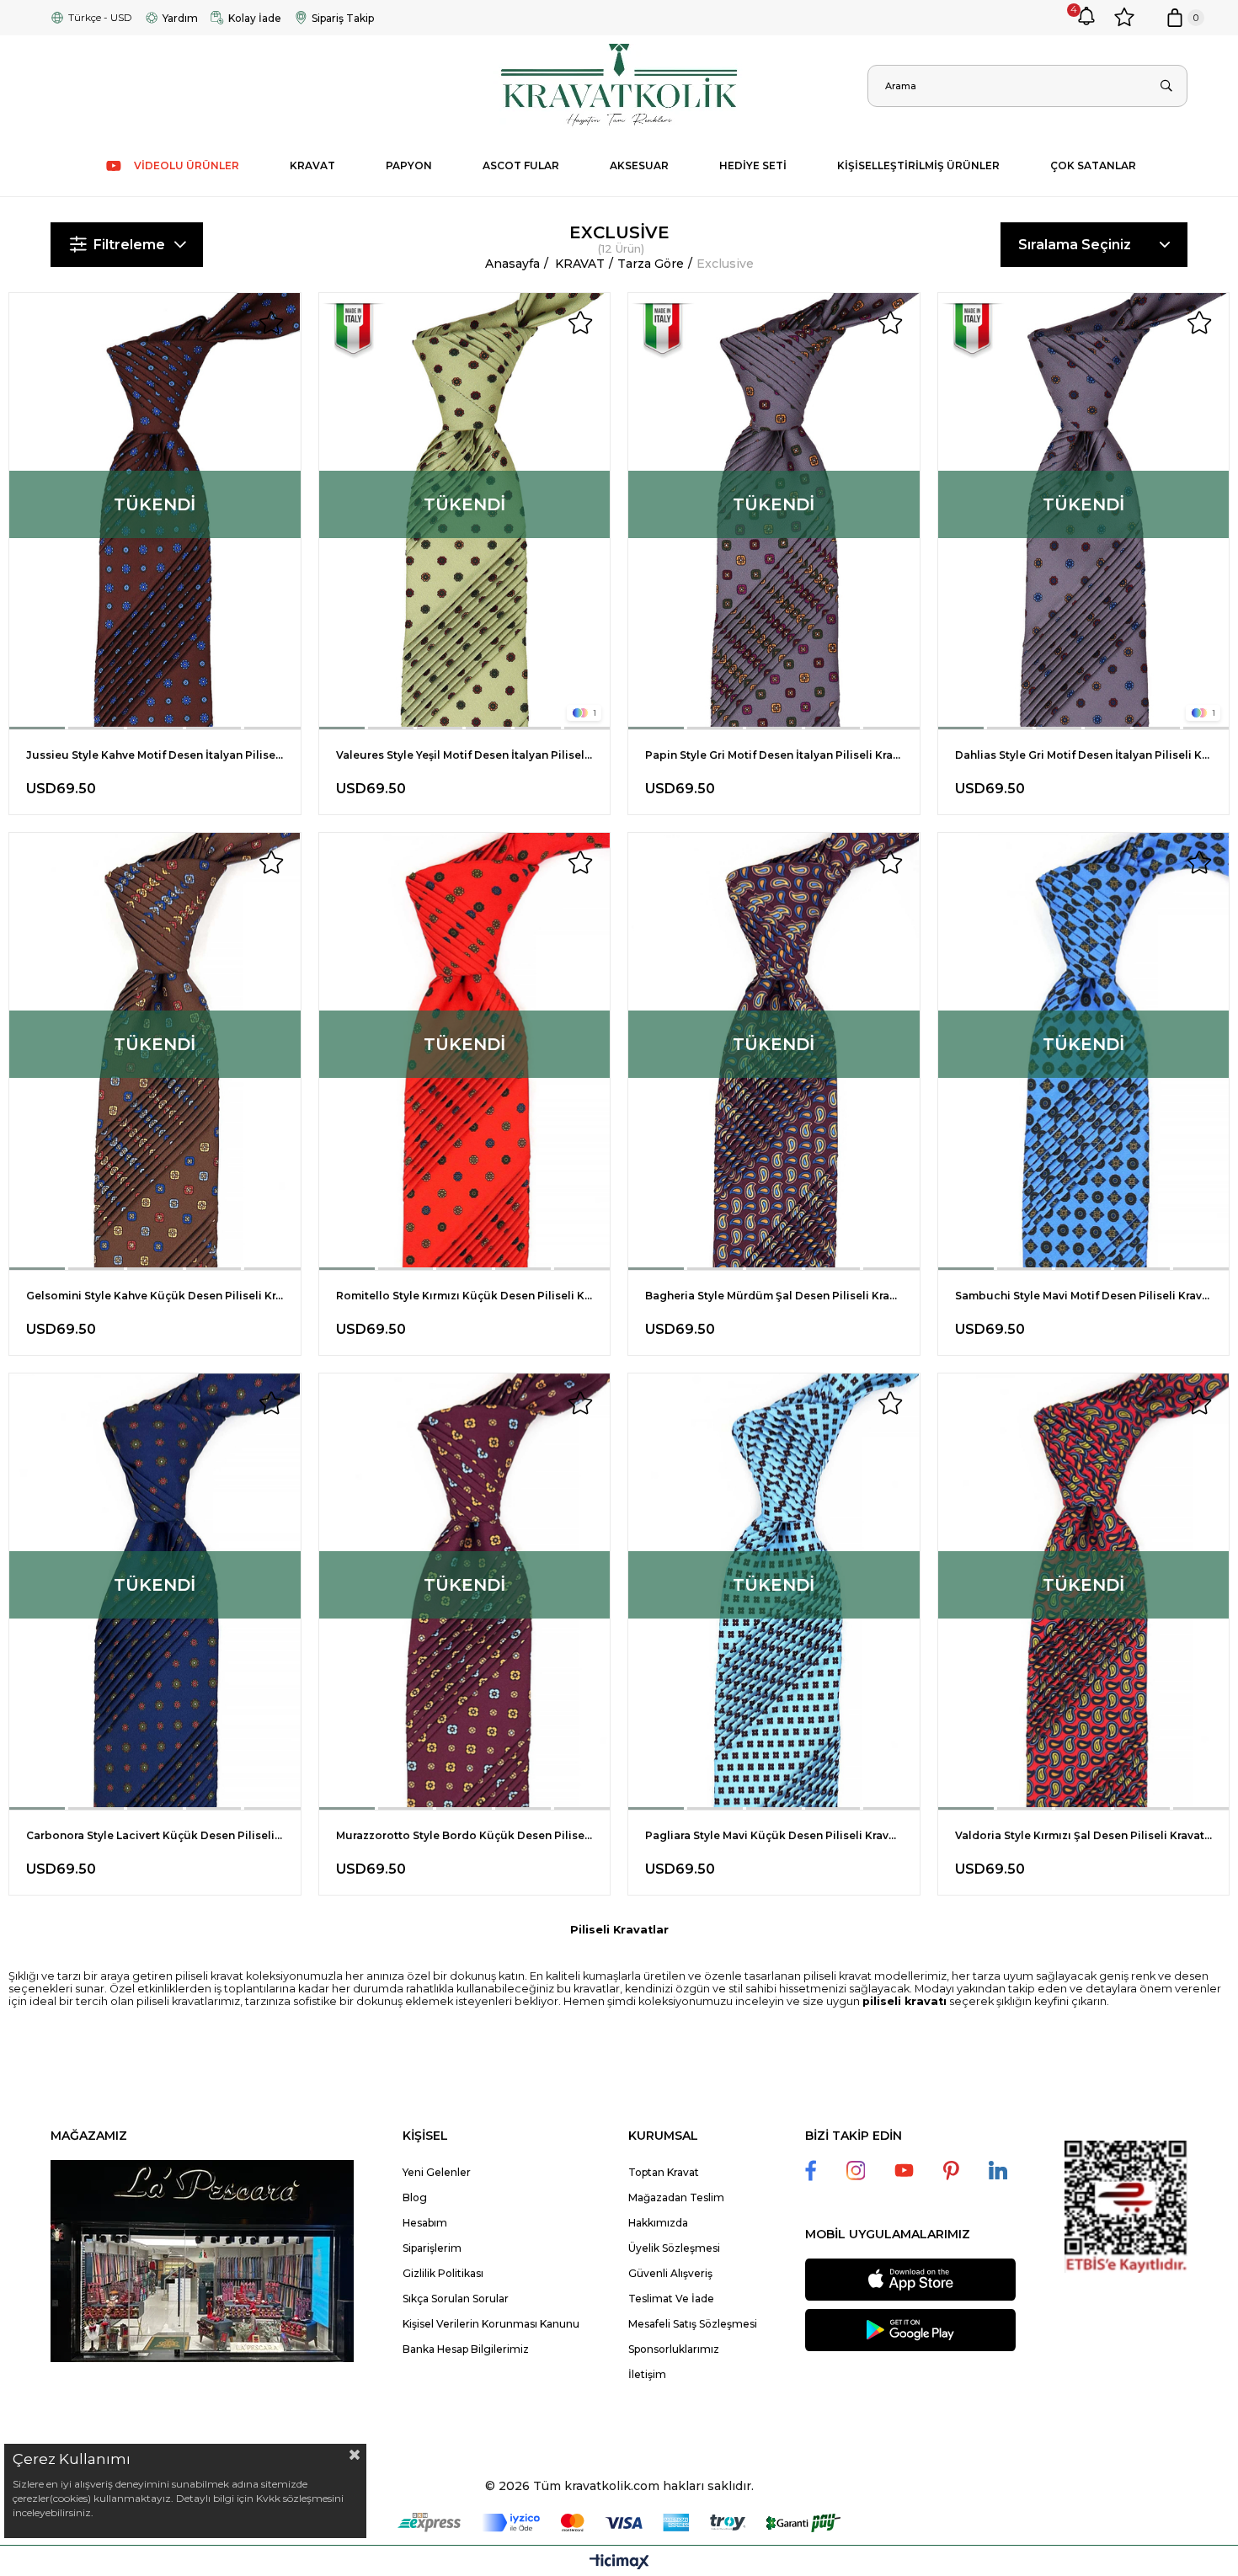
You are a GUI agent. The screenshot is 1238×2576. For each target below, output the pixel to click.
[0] (1175, 18)
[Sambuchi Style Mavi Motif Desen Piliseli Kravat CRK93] (1084, 1051)
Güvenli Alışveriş (670, 2273)
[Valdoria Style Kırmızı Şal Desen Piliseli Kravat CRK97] (1084, 1592)
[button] (38, 728)
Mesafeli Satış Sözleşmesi (693, 2324)
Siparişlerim (432, 2248)
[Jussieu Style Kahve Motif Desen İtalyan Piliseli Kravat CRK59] (155, 511)
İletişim (647, 2374)
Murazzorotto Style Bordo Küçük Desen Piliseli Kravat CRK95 (465, 1835)
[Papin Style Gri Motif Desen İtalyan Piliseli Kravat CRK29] (774, 511)
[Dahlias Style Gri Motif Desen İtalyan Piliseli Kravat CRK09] (1084, 511)
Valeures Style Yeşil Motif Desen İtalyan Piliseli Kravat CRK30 (465, 755)
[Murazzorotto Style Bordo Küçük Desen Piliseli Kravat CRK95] (465, 1592)
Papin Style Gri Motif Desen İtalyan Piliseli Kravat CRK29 (774, 755)
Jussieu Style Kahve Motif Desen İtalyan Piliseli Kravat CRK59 (155, 755)
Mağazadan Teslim (676, 2197)
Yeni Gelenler (437, 2172)
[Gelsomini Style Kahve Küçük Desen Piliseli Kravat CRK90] (155, 1051)
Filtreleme (129, 245)
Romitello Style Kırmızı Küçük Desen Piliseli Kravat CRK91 (465, 1296)
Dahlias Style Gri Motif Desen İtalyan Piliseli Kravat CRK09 (1084, 755)
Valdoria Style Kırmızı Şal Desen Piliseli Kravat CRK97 (1084, 1835)
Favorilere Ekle (271, 323)
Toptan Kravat (664, 2172)
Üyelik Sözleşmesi (674, 2248)
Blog (415, 2197)
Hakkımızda (658, 2223)
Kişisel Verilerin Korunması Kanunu (491, 2324)
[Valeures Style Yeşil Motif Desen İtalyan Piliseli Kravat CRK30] (465, 511)
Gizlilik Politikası (443, 2273)
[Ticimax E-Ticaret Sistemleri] (619, 2563)
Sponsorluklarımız (674, 2349)
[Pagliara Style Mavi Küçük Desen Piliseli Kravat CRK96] (774, 1592)
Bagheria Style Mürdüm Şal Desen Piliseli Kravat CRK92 (774, 1296)
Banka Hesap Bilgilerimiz (466, 2349)
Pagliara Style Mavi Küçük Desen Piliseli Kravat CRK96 (774, 1835)
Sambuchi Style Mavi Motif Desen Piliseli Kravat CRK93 (1084, 1296)
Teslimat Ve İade (671, 2299)
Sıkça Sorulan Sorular (456, 2299)
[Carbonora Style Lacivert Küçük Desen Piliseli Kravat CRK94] (155, 1592)
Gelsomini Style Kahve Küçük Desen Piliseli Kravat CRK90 (155, 1296)
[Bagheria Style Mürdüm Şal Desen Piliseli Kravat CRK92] (774, 1051)
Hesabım (425, 2223)
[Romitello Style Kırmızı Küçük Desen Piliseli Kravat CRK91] (465, 1051)
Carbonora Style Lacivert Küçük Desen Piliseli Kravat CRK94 (155, 1835)
